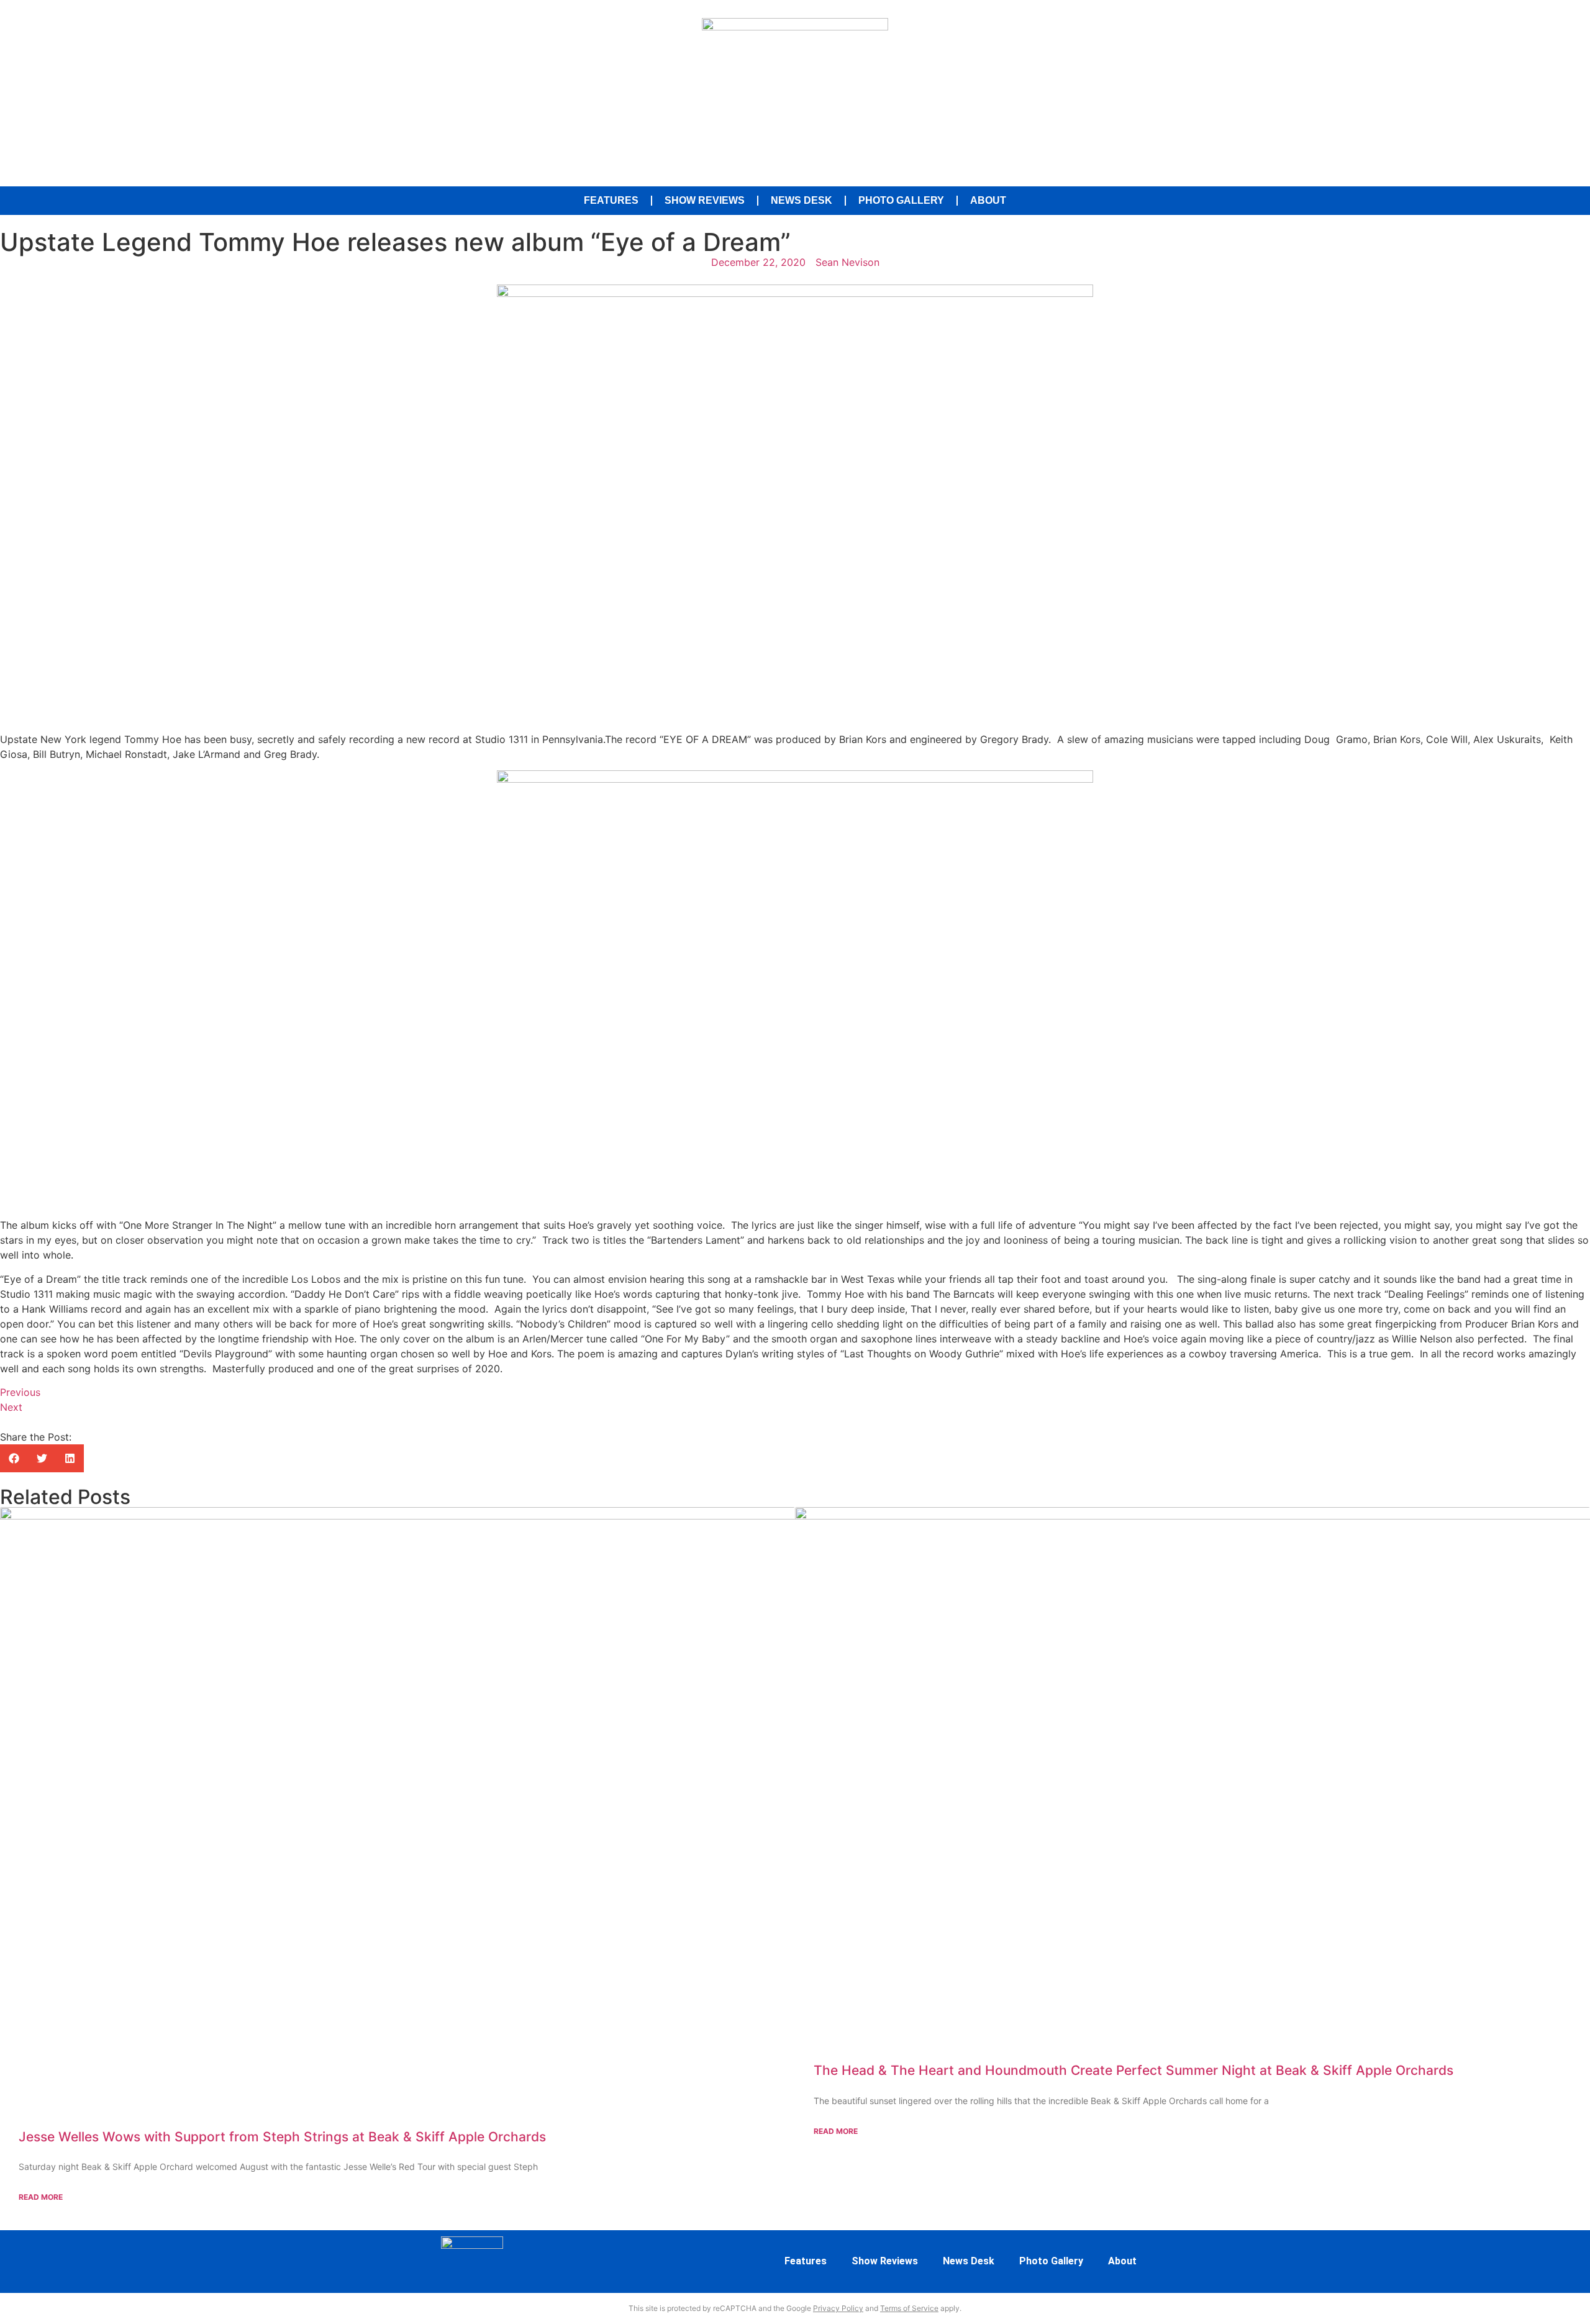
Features (611, 200)
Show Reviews (705, 200)
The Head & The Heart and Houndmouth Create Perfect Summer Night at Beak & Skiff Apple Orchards (1133, 2070)
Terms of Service (909, 2308)
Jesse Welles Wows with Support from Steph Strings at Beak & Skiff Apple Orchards (282, 2137)
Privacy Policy (838, 2308)
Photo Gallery (901, 200)
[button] (14, 1458)
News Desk (802, 200)
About (988, 200)
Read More (41, 2197)
